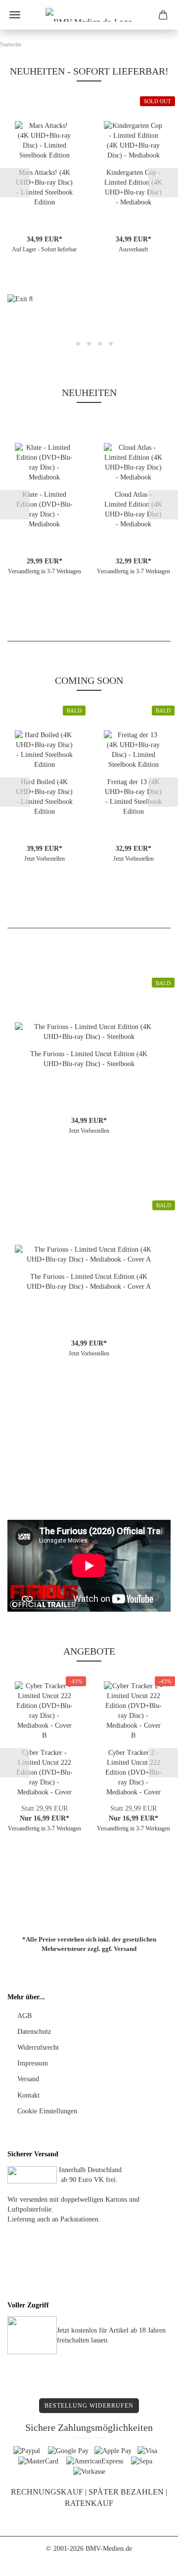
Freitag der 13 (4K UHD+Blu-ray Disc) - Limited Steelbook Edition (133, 797)
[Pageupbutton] (151, 2561)
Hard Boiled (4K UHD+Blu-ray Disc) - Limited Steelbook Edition (44, 797)
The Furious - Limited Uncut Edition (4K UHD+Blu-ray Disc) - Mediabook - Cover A (89, 1282)
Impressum (33, 2063)
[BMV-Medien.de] (89, 15)
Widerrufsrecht (38, 2047)
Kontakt (28, 2095)
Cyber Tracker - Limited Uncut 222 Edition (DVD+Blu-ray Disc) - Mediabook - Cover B (44, 1773)
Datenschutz (34, 2032)
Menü (15, 15)
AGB (24, 2016)
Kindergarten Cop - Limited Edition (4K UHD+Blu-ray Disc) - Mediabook (133, 187)
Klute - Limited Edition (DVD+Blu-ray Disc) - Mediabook (44, 509)
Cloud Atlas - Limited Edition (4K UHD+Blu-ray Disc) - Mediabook (133, 509)
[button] (15, 183)
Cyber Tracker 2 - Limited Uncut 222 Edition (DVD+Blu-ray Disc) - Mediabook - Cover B (133, 1773)
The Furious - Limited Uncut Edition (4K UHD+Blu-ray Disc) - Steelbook (89, 1059)
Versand (125, 1949)
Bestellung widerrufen (89, 2406)
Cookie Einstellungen (47, 2111)
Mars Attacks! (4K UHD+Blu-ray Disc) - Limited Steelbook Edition (44, 187)
